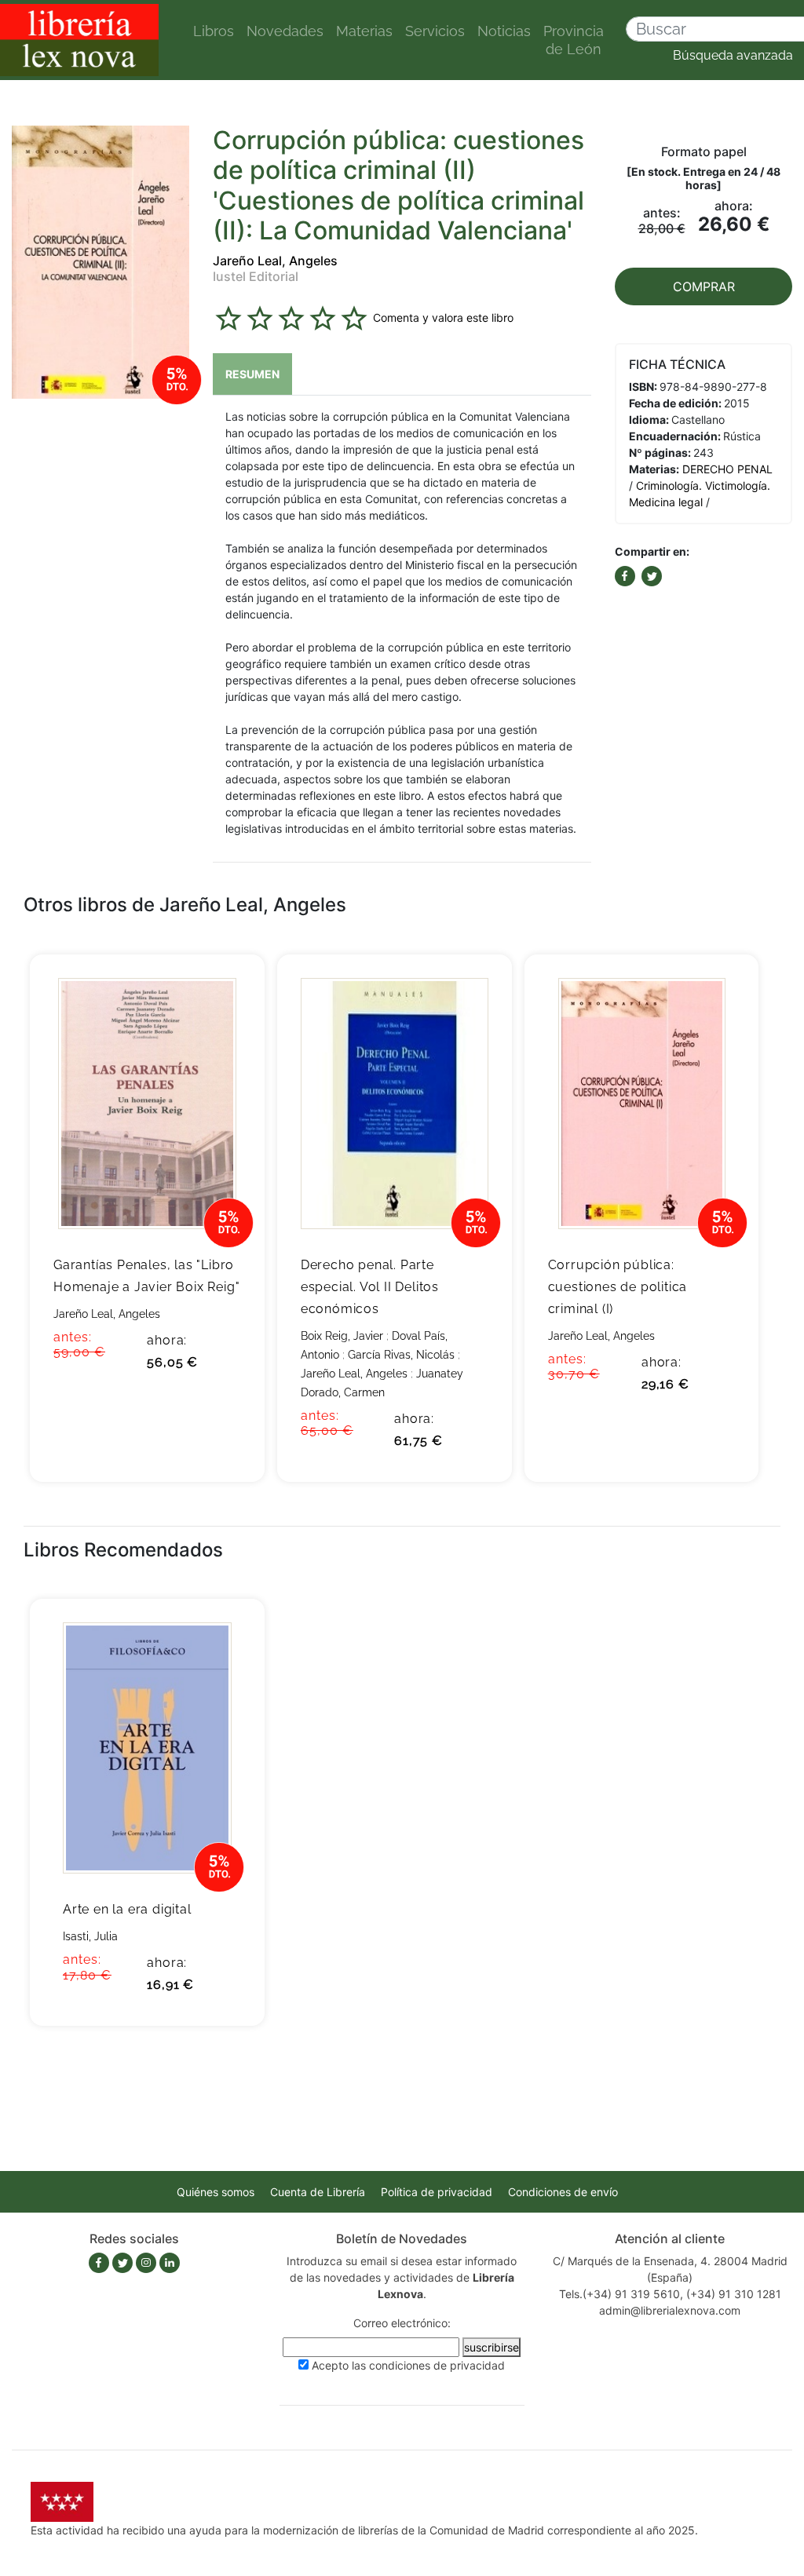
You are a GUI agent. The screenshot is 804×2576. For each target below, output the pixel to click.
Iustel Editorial (256, 276)
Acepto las (408, 2365)
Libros (214, 31)
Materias (364, 31)
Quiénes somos (216, 2192)
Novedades (285, 31)
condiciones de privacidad (437, 2365)
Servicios (435, 31)
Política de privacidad (437, 2192)
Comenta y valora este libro (443, 317)
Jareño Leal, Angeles (275, 261)
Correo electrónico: (402, 2323)
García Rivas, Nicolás (401, 1355)
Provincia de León (574, 40)
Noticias (504, 31)
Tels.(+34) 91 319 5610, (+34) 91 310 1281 (670, 2294)
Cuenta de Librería (318, 2192)
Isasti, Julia (90, 1936)
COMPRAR (704, 286)
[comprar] (229, 991)
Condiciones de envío (563, 2192)
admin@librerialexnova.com (670, 2310)
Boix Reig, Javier (342, 1336)
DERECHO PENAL (727, 469)
